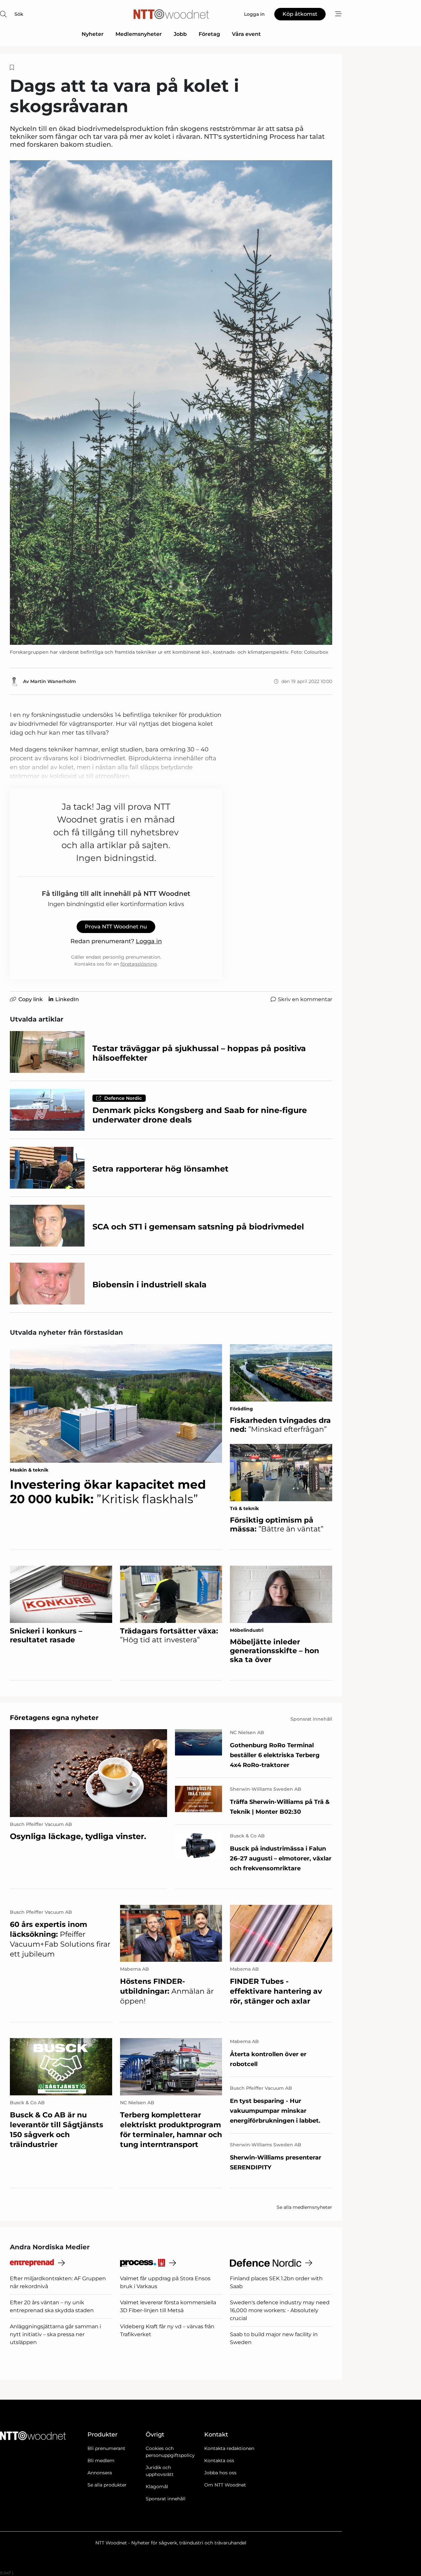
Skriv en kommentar (305, 999)
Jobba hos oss (220, 2473)
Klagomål (157, 2487)
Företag (209, 34)
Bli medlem (101, 2461)
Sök (19, 14)
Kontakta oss (219, 2461)
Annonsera (100, 2473)
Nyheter (93, 34)
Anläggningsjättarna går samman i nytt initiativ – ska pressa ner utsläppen (55, 2334)
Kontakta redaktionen (229, 2448)
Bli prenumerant (106, 2448)
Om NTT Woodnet (225, 2485)
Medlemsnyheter (139, 34)
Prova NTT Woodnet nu (116, 927)
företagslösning (139, 964)
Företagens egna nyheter (54, 1718)
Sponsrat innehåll (166, 2499)
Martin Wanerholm (53, 681)
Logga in (149, 941)
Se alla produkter (107, 2485)
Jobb (180, 34)
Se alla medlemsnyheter (304, 2207)
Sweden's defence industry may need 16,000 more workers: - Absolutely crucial (280, 2310)
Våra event (246, 34)
